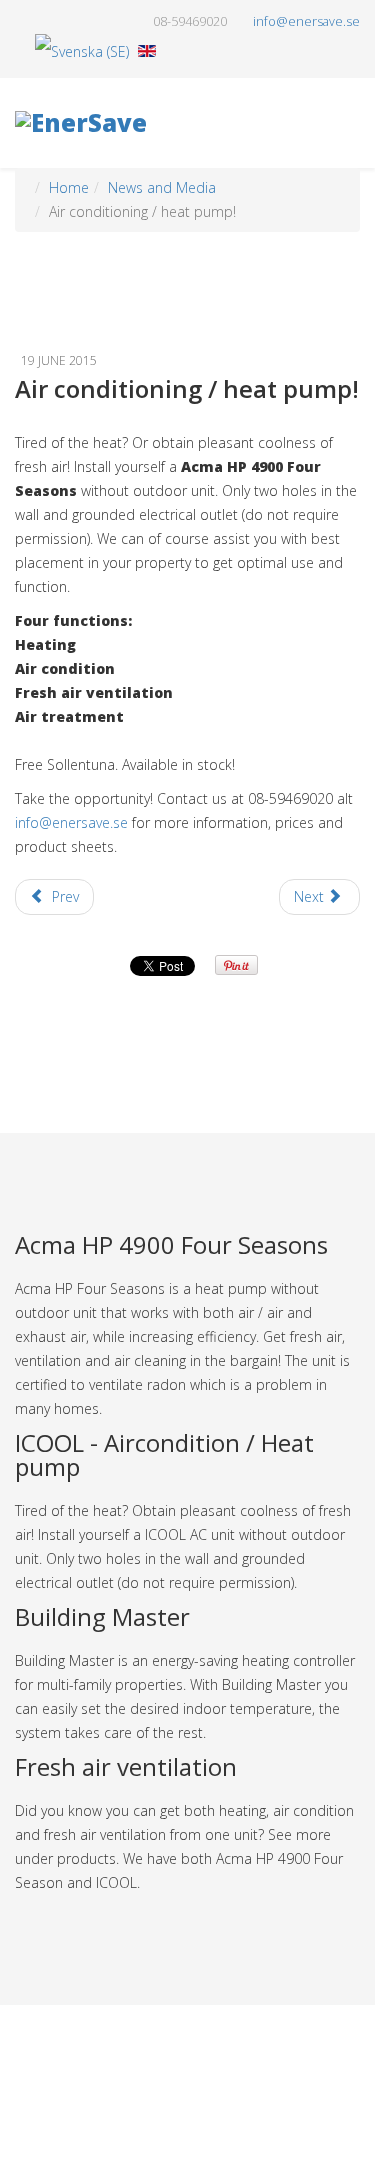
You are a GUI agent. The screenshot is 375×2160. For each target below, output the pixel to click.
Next (311, 896)
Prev (63, 896)
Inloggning (197, 2118)
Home (69, 187)
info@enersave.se (71, 822)
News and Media (162, 187)
